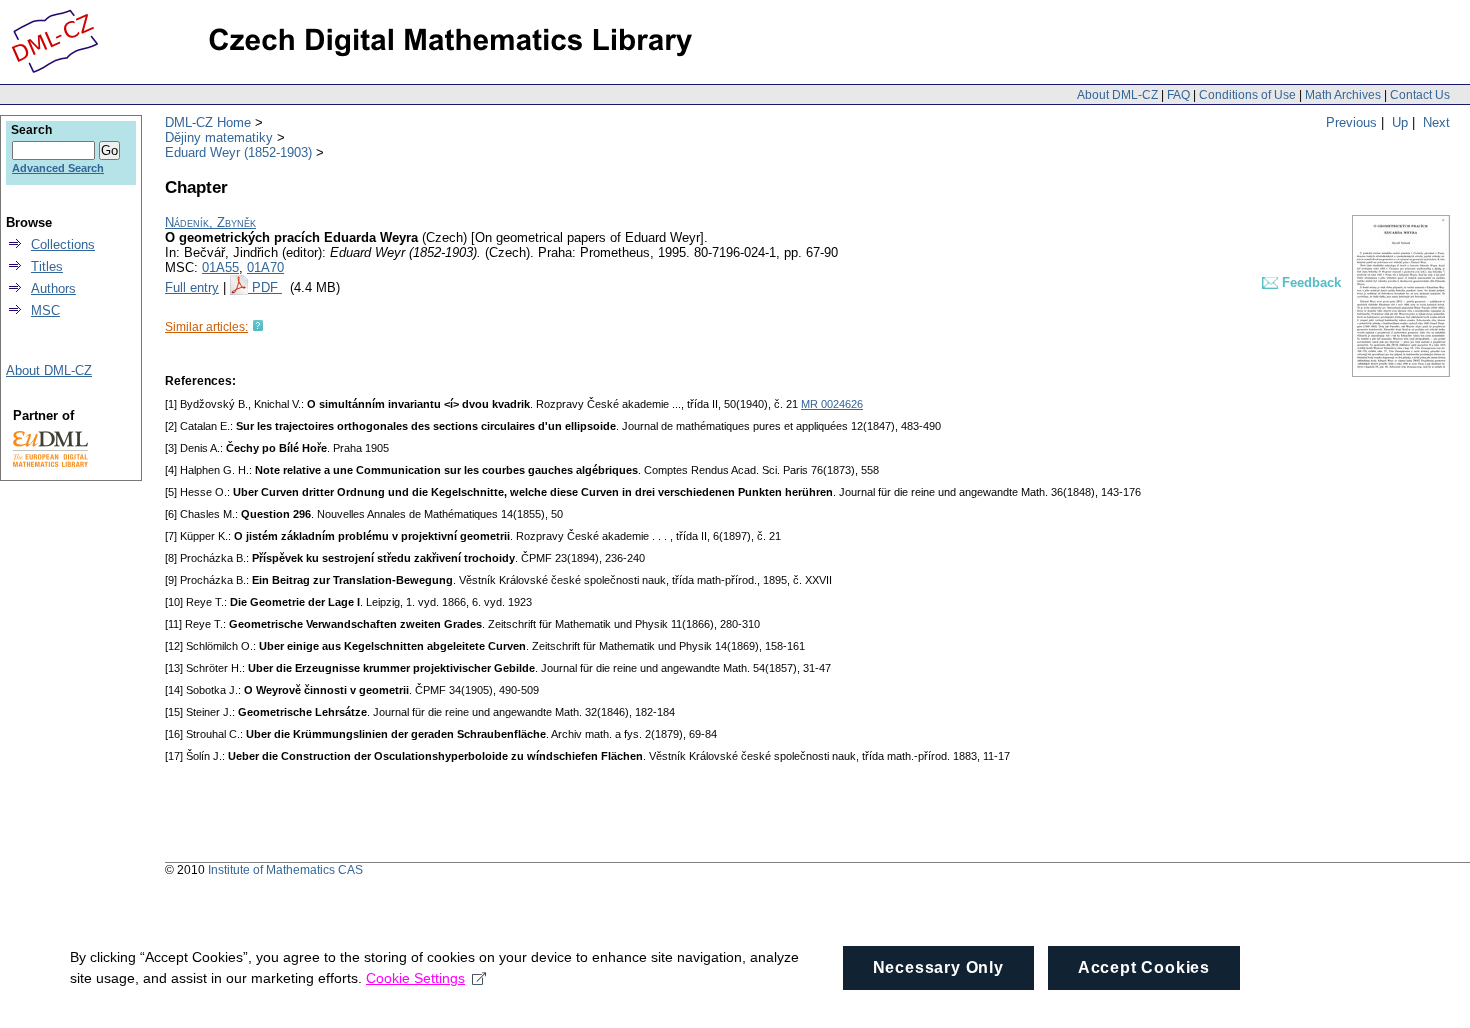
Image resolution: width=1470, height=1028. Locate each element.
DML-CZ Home (208, 122)
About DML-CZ (1117, 95)
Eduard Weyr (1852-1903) (238, 152)
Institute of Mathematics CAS (285, 870)
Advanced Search (58, 168)
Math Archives (1343, 95)
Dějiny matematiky (219, 137)
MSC (45, 310)
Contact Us (1420, 95)
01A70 (265, 267)
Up (1400, 122)
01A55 (220, 267)
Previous (1351, 122)
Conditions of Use (1247, 95)
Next (1436, 122)
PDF (267, 287)
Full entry (192, 287)
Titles (47, 266)
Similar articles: (206, 327)
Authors (53, 288)
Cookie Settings (415, 978)
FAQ (1178, 95)
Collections (63, 244)
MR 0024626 (832, 404)
